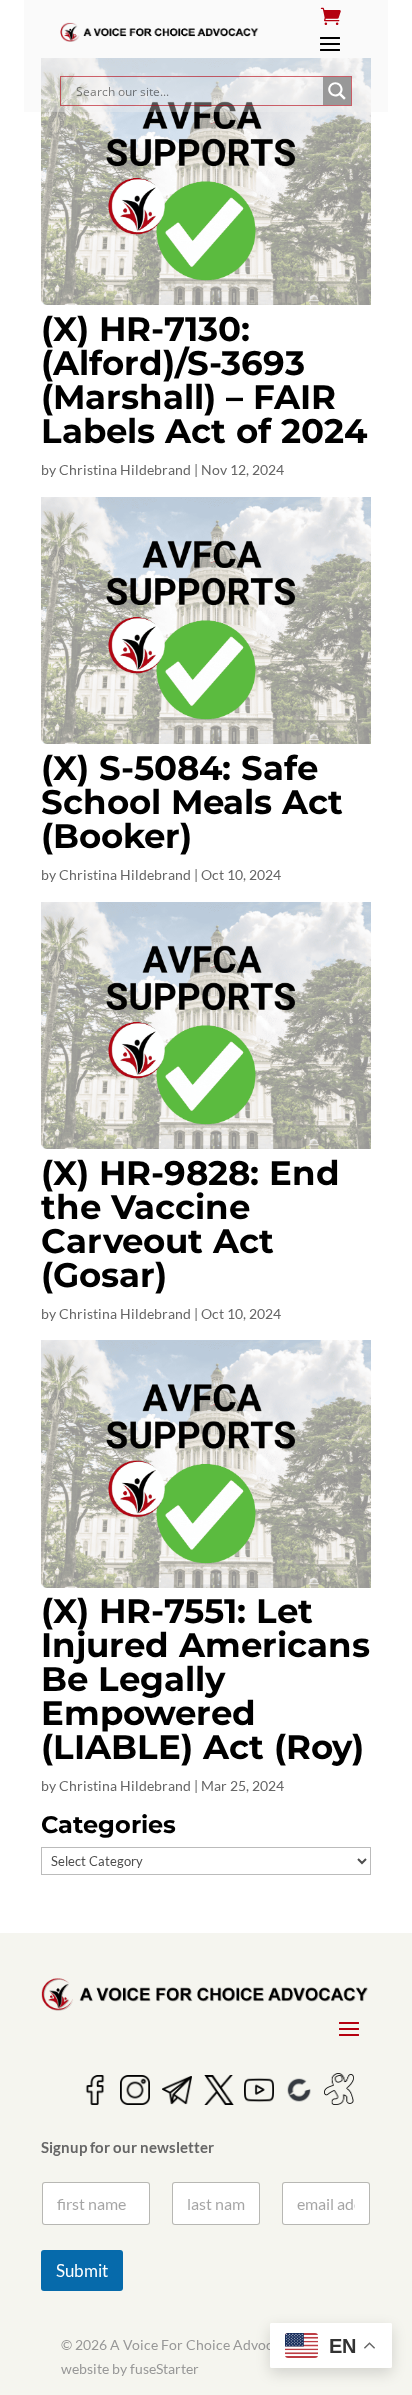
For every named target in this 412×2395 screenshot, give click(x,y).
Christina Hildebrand (125, 469)
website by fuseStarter (130, 2368)
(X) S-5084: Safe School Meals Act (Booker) (192, 802)
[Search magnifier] (337, 91)
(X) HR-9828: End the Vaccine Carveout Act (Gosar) (190, 1224)
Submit (82, 2270)
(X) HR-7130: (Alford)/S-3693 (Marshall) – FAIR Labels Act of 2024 (204, 380)
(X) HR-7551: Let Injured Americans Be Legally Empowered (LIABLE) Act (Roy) (205, 1679)
